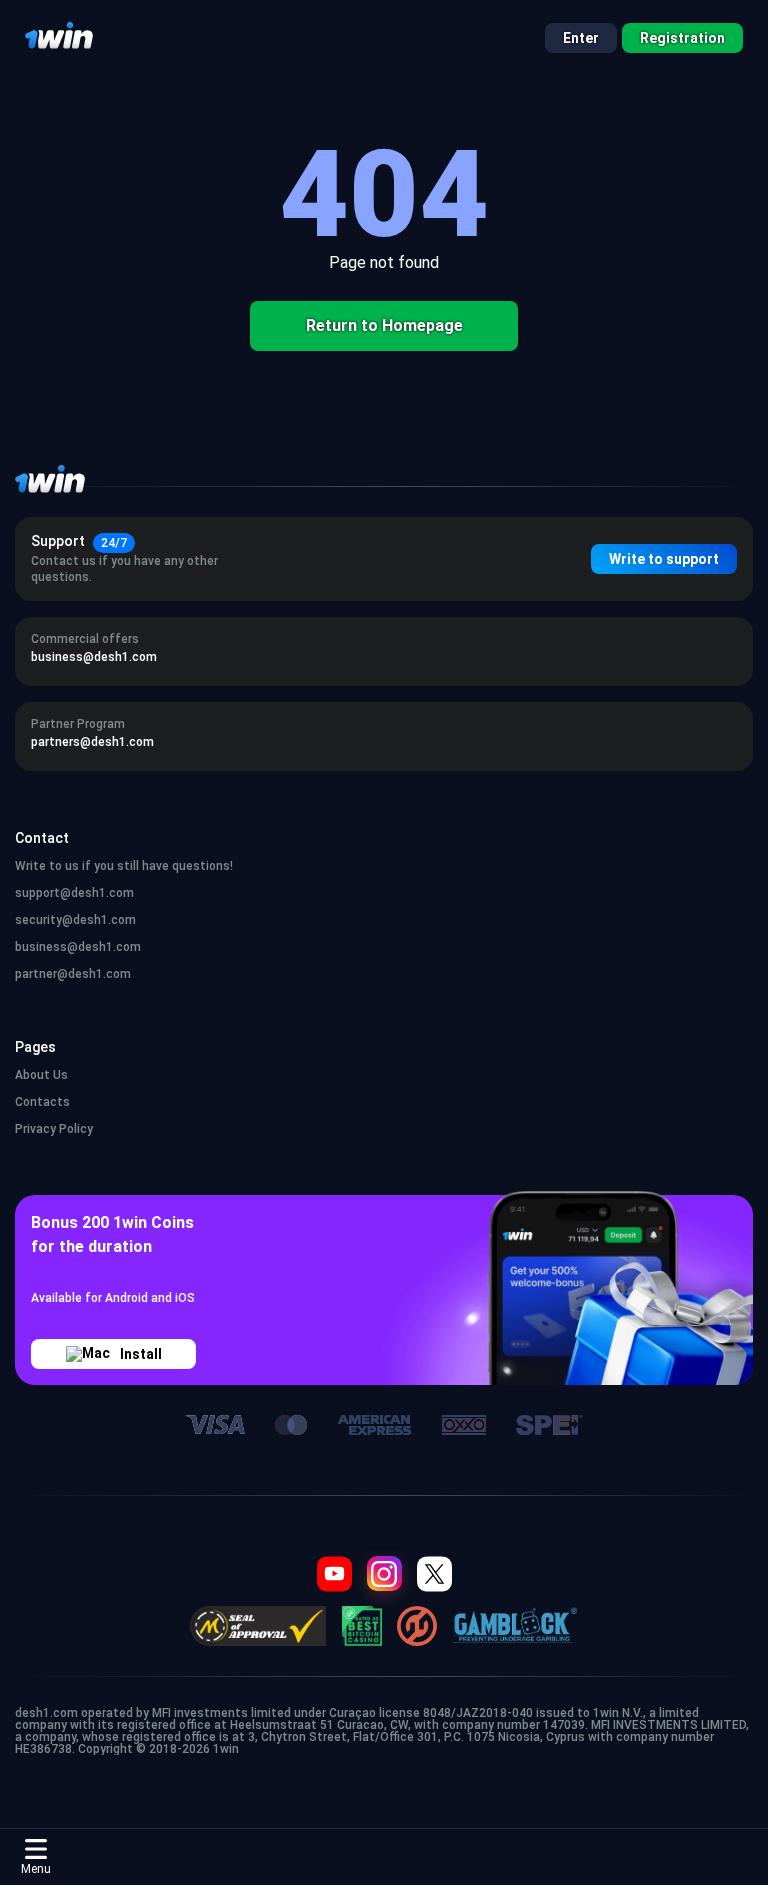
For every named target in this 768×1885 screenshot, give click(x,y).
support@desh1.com (74, 893)
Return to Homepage (384, 325)
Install (141, 1354)
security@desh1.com (75, 920)
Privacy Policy (54, 1129)
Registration (682, 38)
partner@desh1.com (73, 974)
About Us (41, 1075)
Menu (36, 1869)
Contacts (42, 1102)
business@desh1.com (78, 947)
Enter (581, 38)
